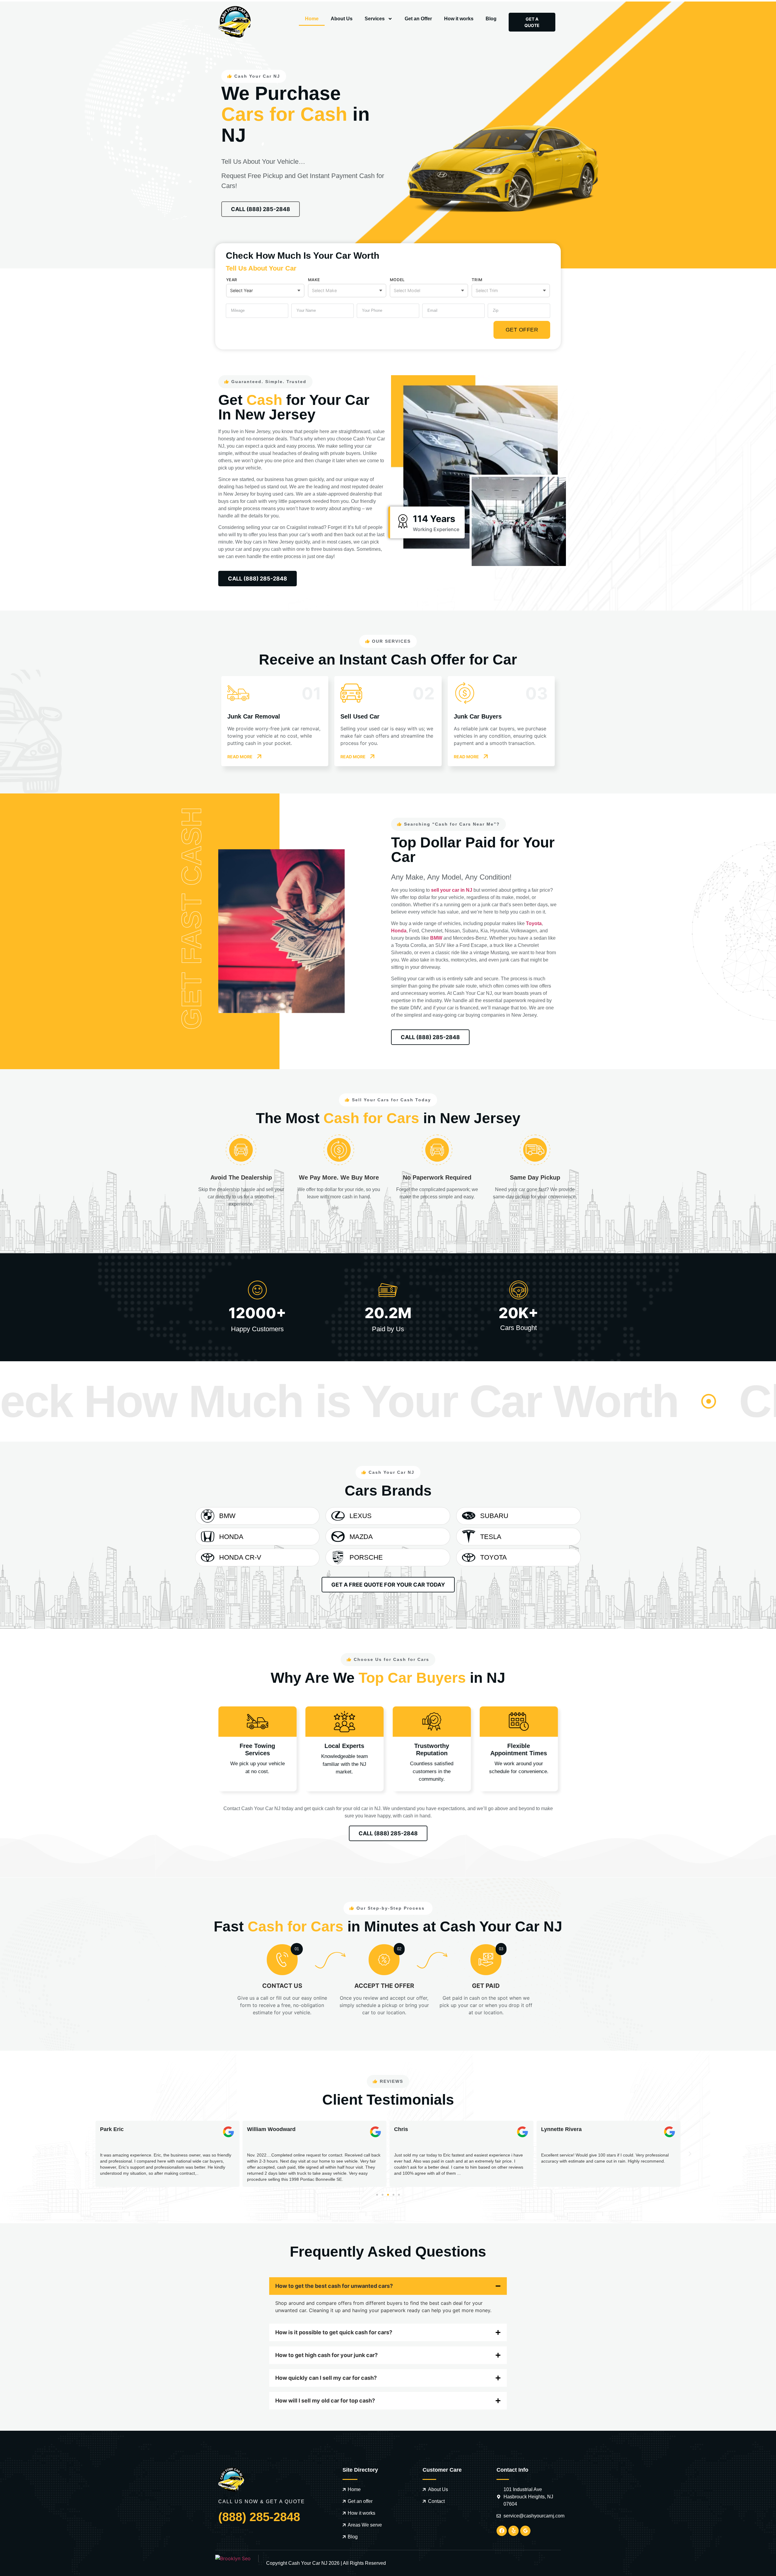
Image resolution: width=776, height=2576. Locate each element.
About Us (342, 19)
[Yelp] (513, 2531)
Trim (477, 280)
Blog (491, 19)
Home (312, 19)
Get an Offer (418, 19)
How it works (459, 19)
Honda (399, 931)
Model (397, 280)
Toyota (534, 923)
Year (232, 280)
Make (314, 280)
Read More (240, 757)
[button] (86, 2154)
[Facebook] (502, 2531)
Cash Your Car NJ (308, 2563)
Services (375, 19)
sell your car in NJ (452, 890)
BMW (436, 938)
